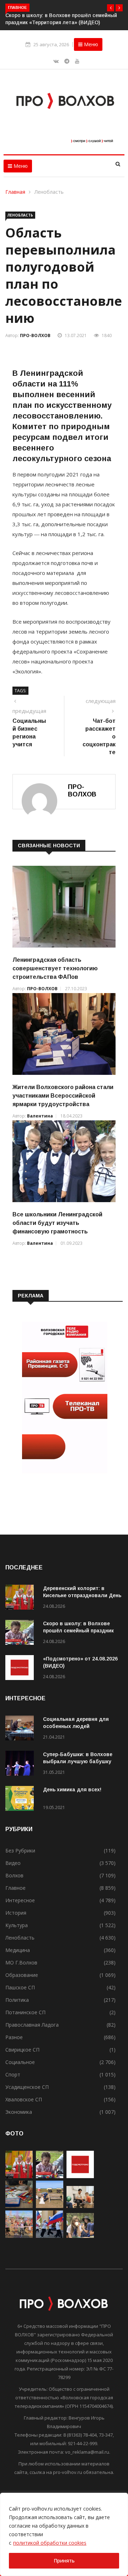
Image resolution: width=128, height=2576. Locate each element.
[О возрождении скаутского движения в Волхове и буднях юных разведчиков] (80, 2236)
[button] (111, 8)
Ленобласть (49, 192)
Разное (14, 2037)
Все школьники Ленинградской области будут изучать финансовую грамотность (57, 1223)
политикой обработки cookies (50, 2543)
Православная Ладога (32, 2025)
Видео (13, 1863)
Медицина (18, 1950)
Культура (17, 1925)
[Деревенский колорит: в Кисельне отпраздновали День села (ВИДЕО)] (21, 1598)
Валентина (40, 1116)
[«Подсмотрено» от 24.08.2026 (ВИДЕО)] (21, 1669)
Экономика (19, 2112)
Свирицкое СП (22, 2050)
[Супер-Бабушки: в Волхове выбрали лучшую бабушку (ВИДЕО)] (21, 1764)
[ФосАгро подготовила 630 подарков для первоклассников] (19, 2206)
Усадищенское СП (27, 2087)
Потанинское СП (25, 2012)
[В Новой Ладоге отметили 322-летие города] (19, 2236)
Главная (16, 192)
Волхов (14, 1875)
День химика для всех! (72, 1790)
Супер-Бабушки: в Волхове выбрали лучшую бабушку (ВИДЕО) (78, 1761)
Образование (22, 1975)
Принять (64, 2561)
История (16, 1913)
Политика (17, 2000)
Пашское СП (20, 1987)
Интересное (20, 1900)
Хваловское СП (24, 2099)
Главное (15, 1888)
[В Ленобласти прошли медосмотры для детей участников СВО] (80, 2206)
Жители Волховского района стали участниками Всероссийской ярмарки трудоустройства (63, 1096)
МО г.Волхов (21, 1962)
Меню (90, 44)
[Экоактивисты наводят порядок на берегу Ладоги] (50, 2206)
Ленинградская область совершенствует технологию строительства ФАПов (55, 968)
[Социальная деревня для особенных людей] (21, 1729)
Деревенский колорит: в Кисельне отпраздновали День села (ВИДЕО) (82, 1595)
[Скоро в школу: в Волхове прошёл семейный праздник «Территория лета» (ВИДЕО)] (21, 1634)
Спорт (13, 2074)
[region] (64, 2534)
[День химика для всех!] (21, 1800)
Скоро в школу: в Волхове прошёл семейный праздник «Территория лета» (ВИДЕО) (79, 1631)
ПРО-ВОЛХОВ (35, 335)
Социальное (20, 2062)
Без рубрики (20, 1850)
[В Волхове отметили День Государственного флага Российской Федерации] (50, 2236)
